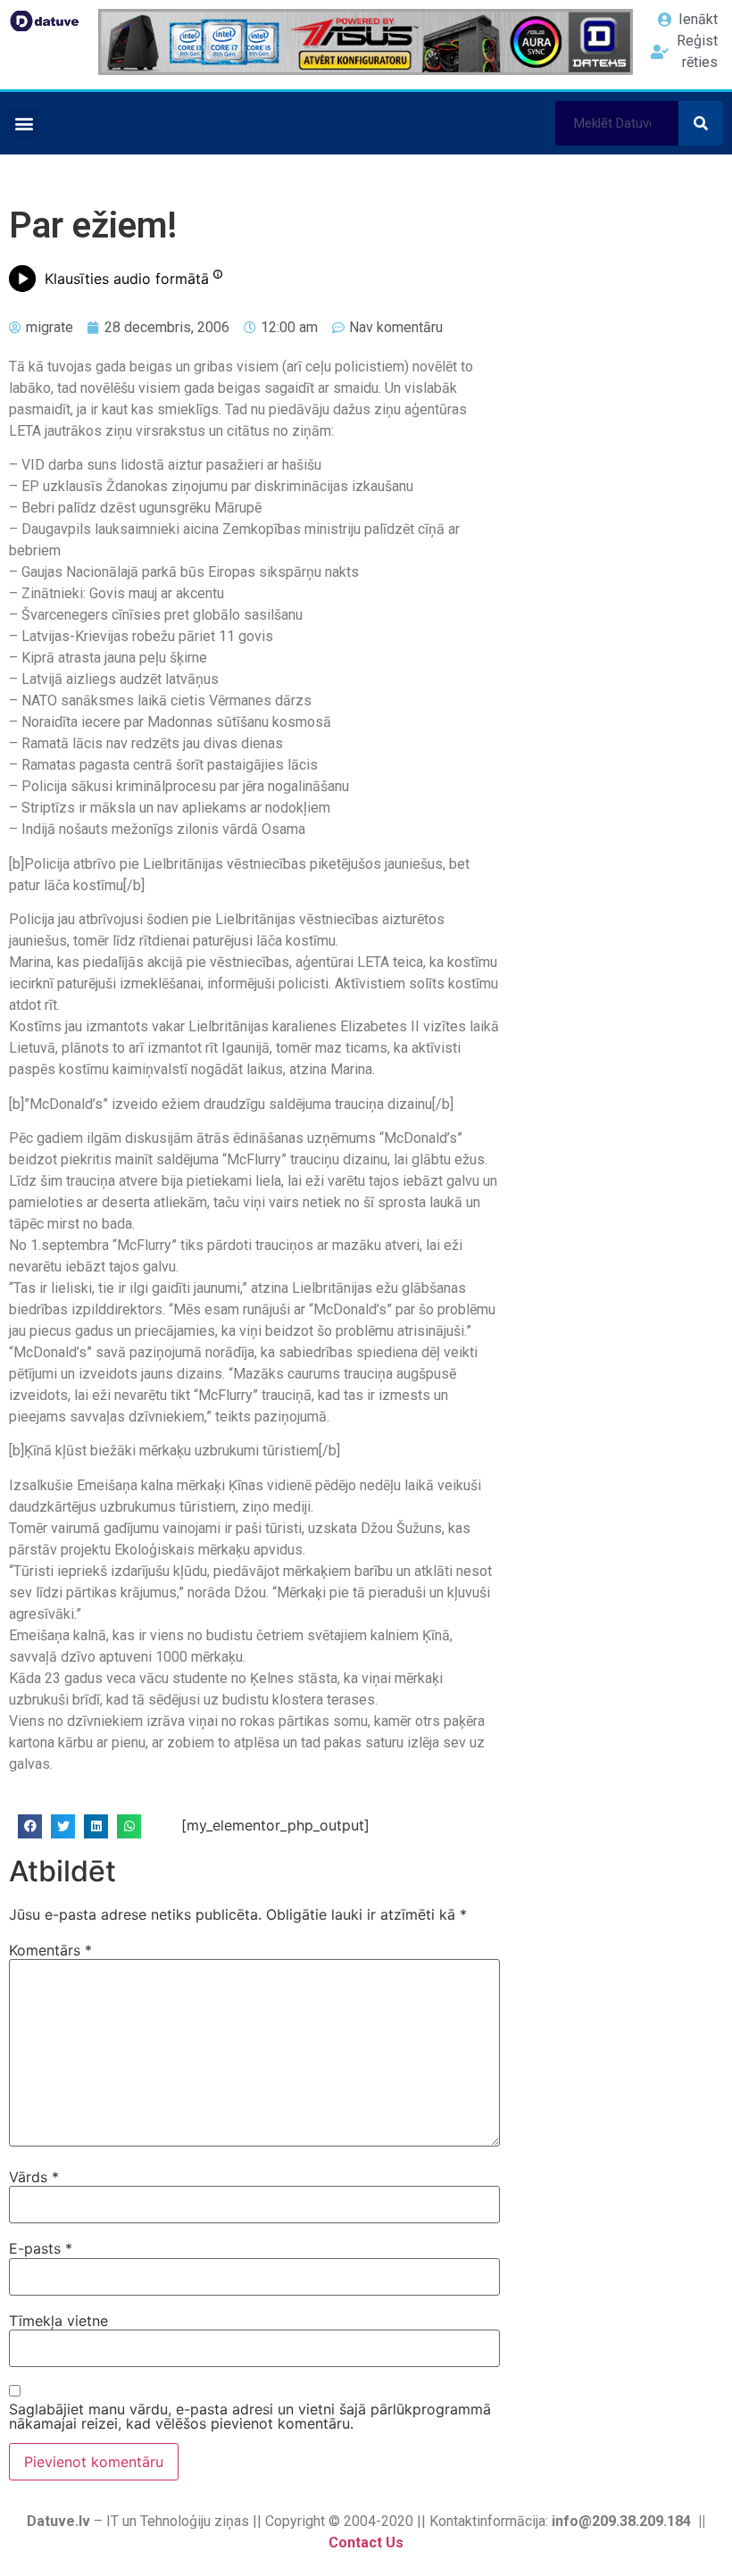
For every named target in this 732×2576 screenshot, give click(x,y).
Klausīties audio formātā (127, 279)
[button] (24, 124)
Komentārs (50, 1950)
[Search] (701, 123)
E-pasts (41, 2248)
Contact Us (366, 2543)
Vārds (34, 2177)
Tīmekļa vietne (58, 2321)
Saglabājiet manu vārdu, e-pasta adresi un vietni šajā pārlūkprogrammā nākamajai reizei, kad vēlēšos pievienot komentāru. (250, 2416)
